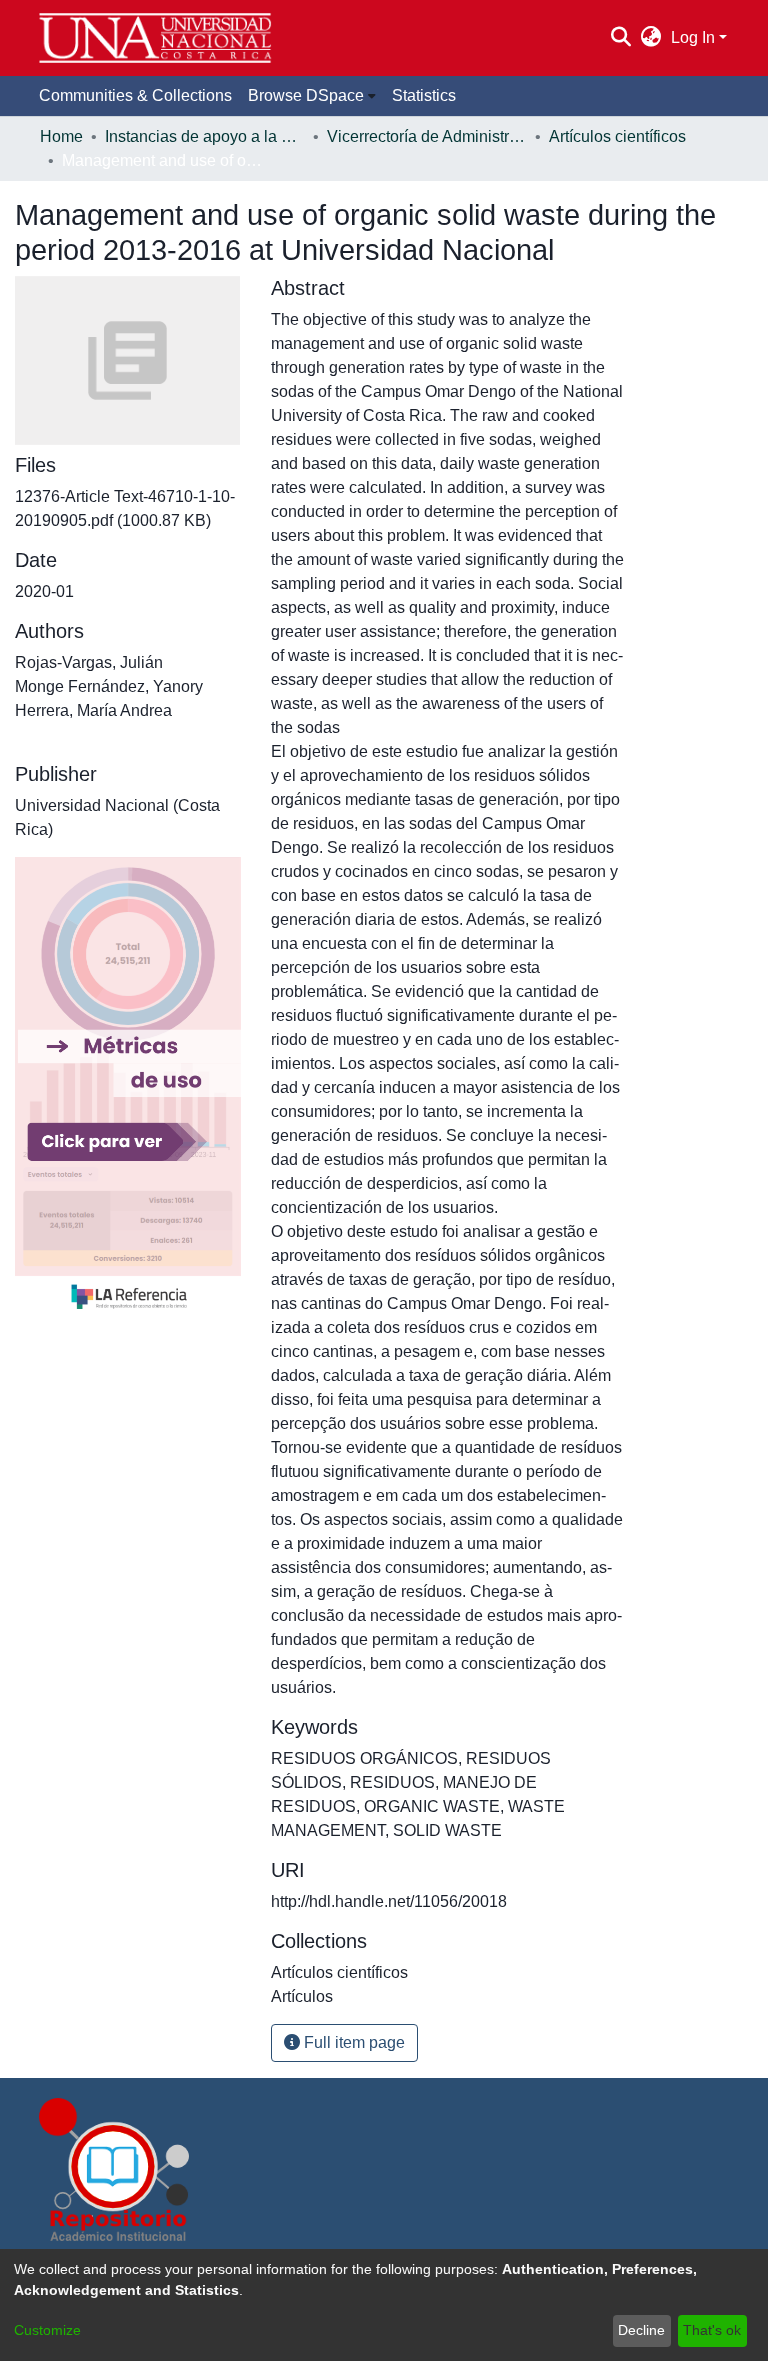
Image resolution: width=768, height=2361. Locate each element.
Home (61, 136)
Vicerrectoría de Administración (427, 136)
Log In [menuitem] (693, 37)
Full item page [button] (352, 2042)
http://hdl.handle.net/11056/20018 (389, 1901)
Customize (47, 2330)
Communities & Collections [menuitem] (135, 95)
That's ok (712, 2330)
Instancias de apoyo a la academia (205, 136)
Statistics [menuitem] (424, 95)
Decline (641, 2330)
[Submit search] (620, 38)
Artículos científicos (617, 136)
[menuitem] (651, 38)
